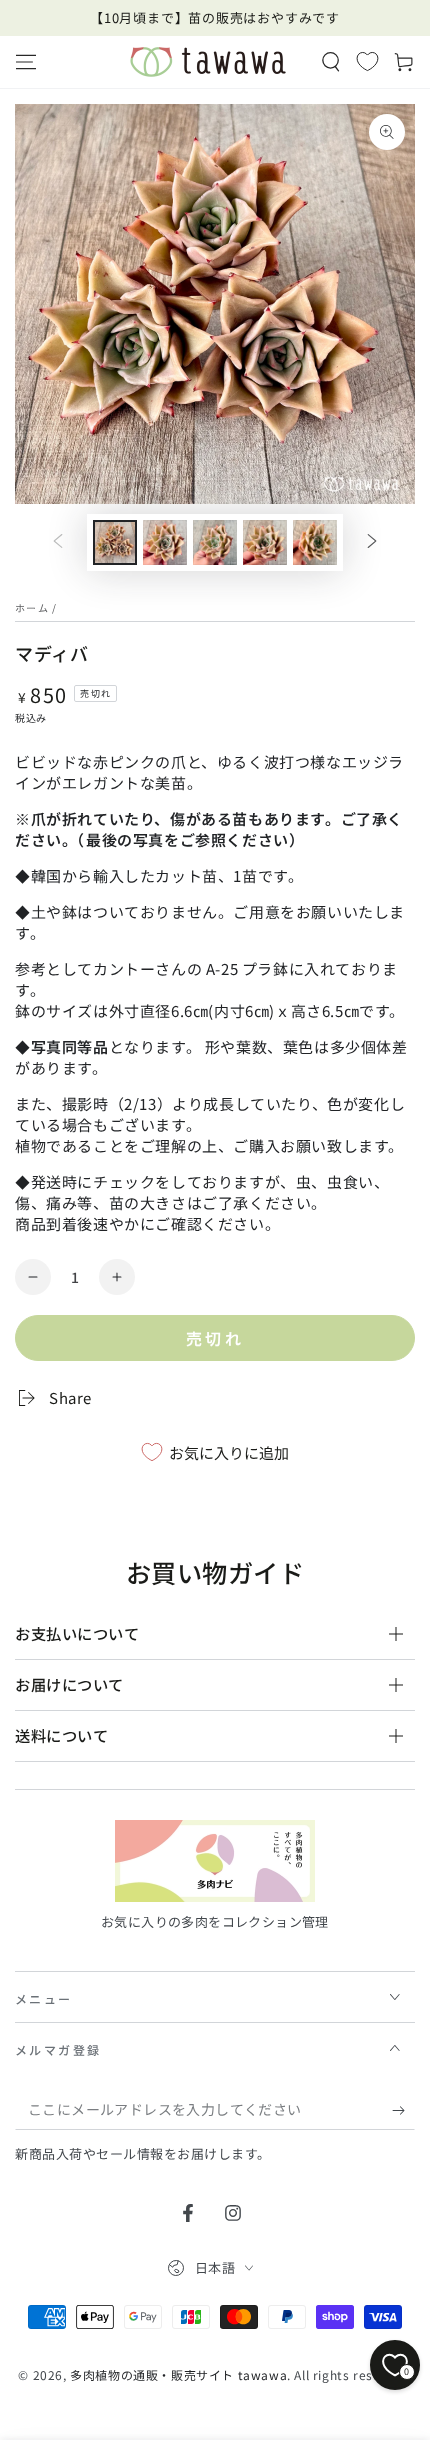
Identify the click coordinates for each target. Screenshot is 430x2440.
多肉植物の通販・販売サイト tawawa (178, 2374)
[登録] (403, 2110)
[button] (331, 62)
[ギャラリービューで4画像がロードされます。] (265, 542)
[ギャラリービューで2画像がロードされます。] (165, 542)
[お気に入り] (367, 61)
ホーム (32, 607)
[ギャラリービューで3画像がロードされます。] (215, 542)
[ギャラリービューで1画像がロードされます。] (115, 542)
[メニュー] (26, 62)
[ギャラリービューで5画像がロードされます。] (315, 542)
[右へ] (372, 543)
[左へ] (58, 543)
